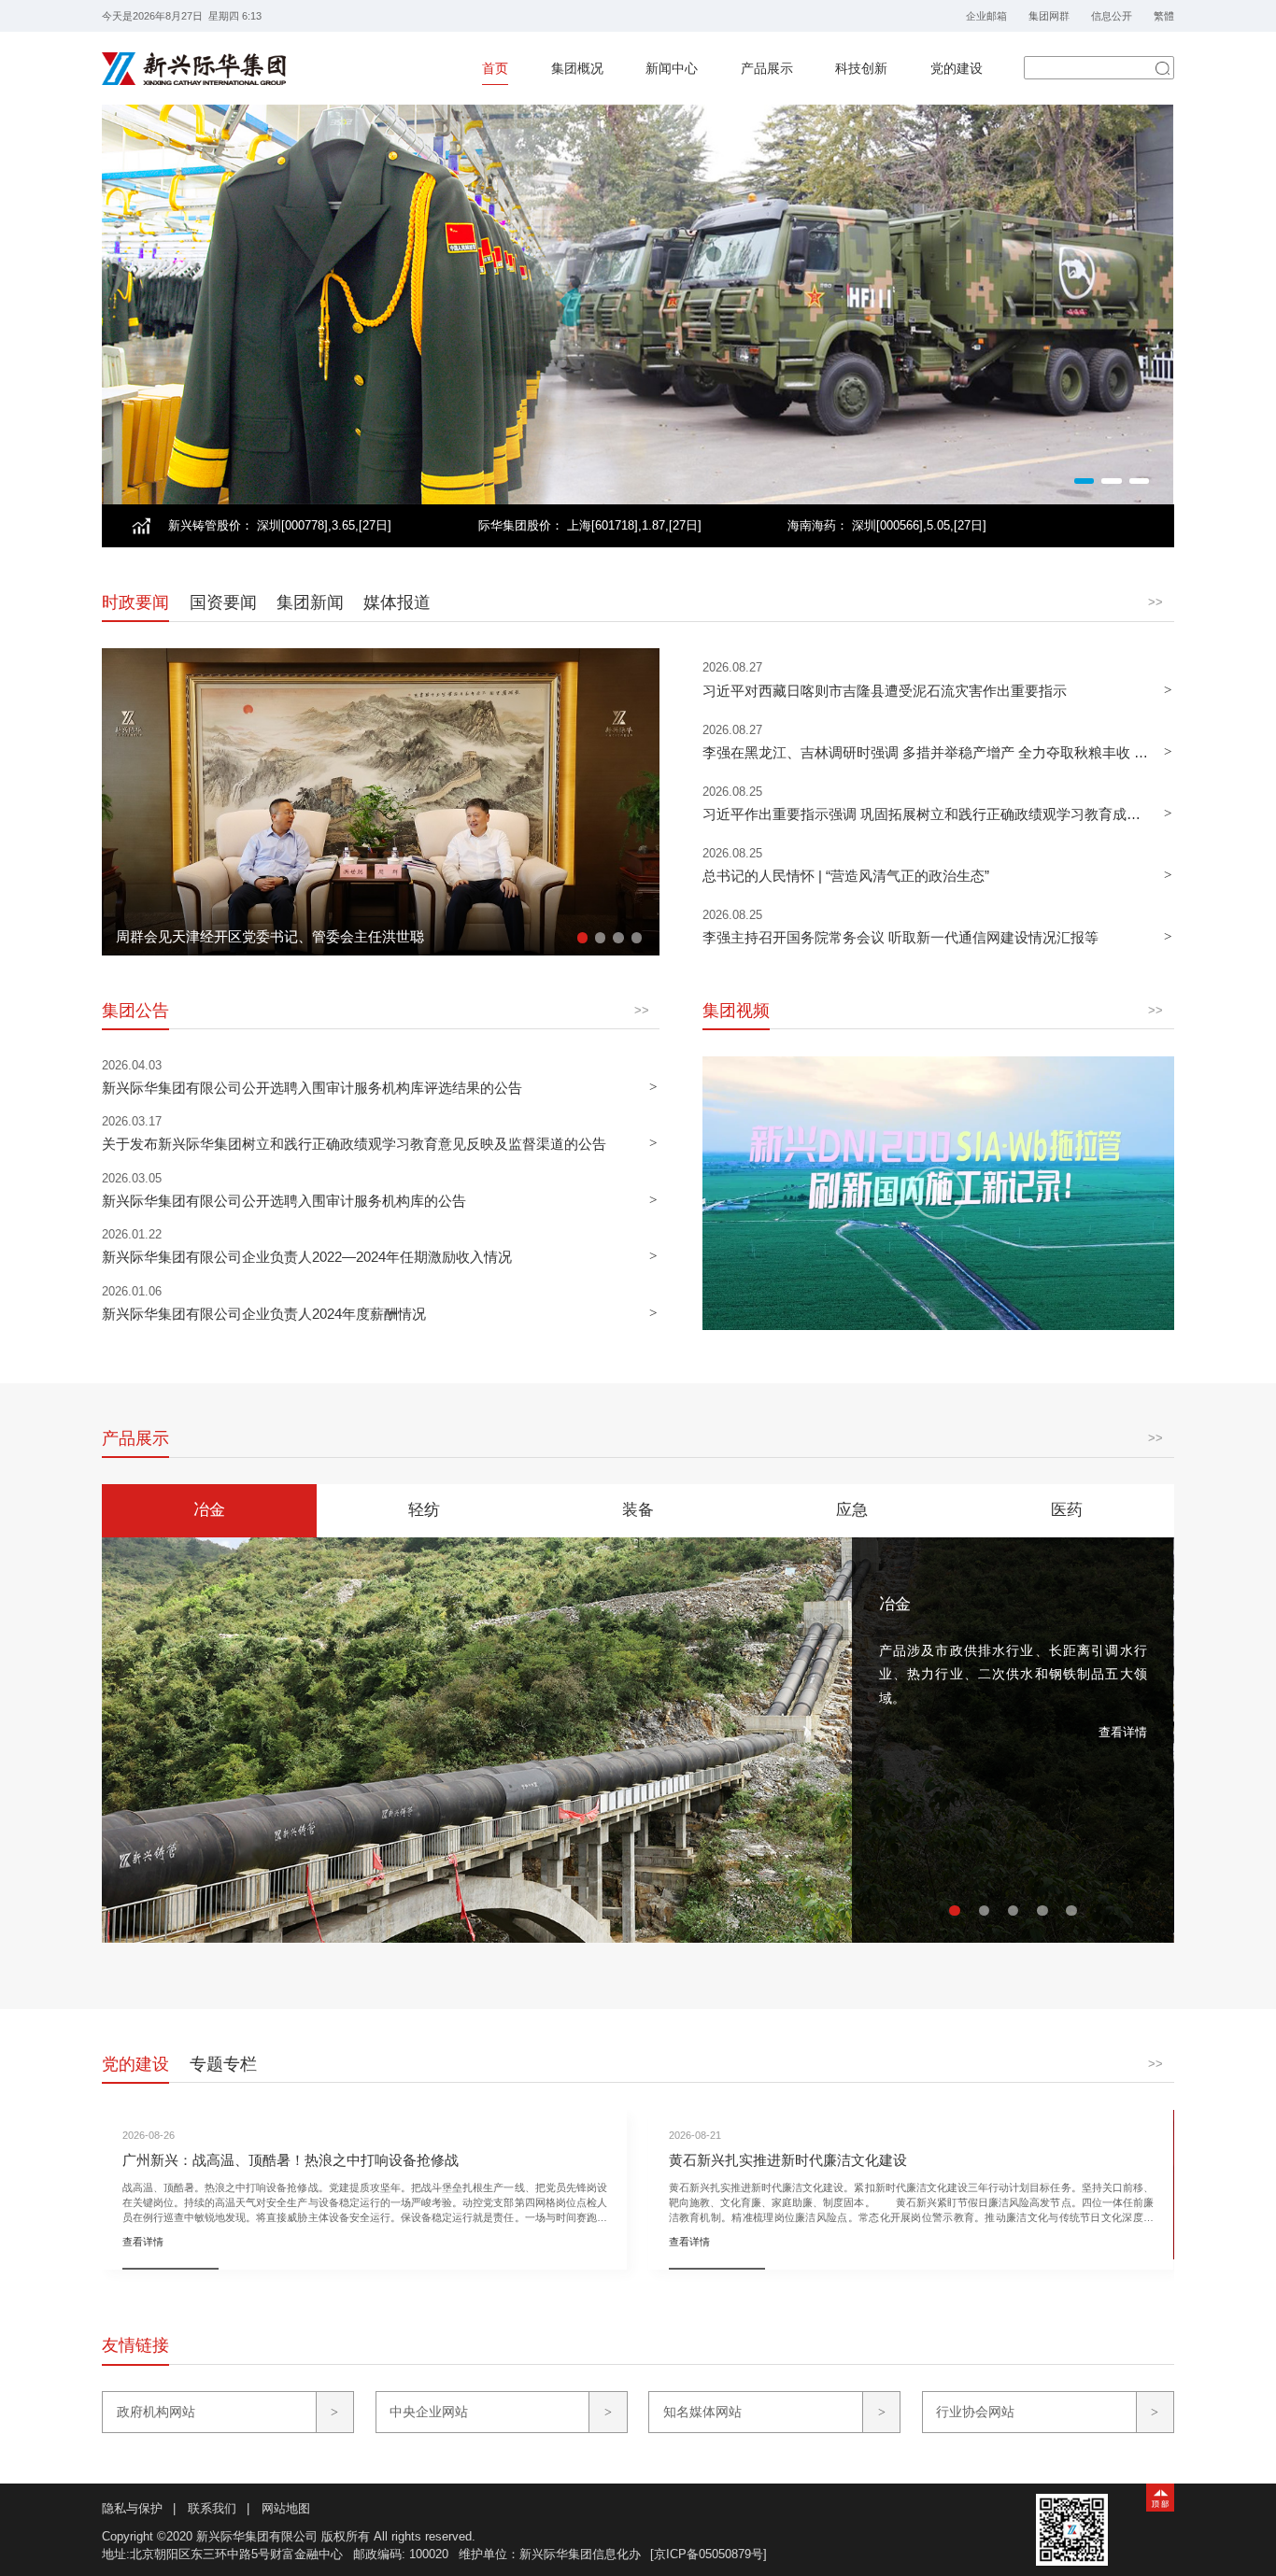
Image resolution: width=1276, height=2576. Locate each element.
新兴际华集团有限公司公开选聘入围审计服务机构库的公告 (284, 1201)
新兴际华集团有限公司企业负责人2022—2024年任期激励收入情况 (307, 1257)
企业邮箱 (986, 16)
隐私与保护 (132, 2508)
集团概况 (577, 68)
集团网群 (1049, 16)
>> (1155, 602)
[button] (1084, 481)
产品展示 (767, 68)
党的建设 (957, 68)
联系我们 (212, 2508)
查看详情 (1123, 1732)
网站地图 (286, 2508)
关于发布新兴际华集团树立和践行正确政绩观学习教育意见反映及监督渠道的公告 (354, 1144)
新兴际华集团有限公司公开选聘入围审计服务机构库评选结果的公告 (312, 1088)
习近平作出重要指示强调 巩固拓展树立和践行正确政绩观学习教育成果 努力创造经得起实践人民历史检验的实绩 (927, 814)
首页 (495, 68)
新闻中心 (672, 68)
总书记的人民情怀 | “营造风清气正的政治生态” (846, 876)
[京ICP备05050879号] (709, 2554)
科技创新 (861, 68)
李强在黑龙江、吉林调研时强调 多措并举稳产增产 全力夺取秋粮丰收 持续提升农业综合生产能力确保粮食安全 (927, 752)
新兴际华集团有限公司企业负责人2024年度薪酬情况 (264, 1314)
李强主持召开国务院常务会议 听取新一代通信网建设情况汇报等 (900, 937)
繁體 (1164, 16)
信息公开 (1112, 16)
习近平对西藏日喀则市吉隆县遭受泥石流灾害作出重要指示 (885, 691)
